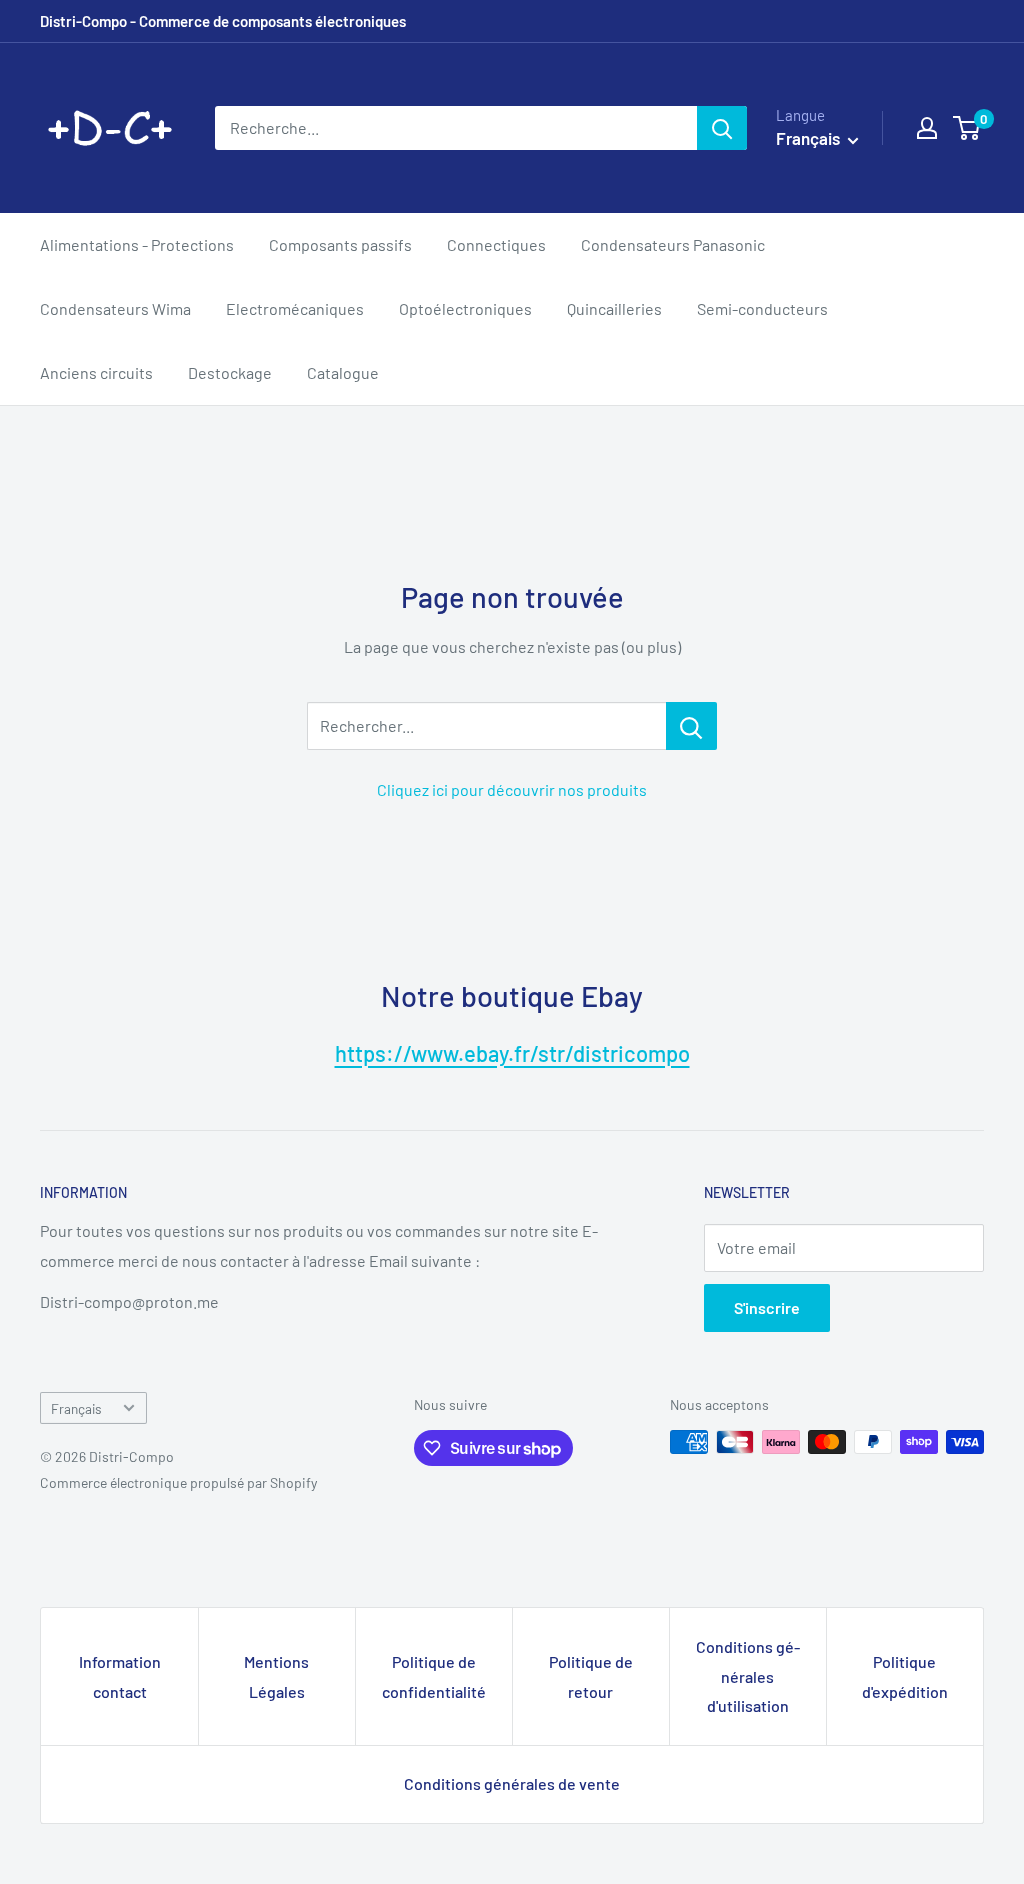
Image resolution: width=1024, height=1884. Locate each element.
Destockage (230, 372)
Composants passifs (340, 244)
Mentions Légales (276, 1676)
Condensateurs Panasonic (673, 244)
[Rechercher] (722, 128)
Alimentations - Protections (137, 244)
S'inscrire (767, 1307)
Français (76, 1408)
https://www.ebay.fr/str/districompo (512, 1053)
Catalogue (343, 372)
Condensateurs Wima (115, 308)
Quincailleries (614, 308)
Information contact (120, 1676)
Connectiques (496, 244)
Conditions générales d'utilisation (748, 1676)
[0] (967, 128)
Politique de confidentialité (434, 1676)
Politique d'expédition (905, 1676)
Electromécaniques (295, 308)
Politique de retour (591, 1676)
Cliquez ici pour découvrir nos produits (512, 789)
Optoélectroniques (465, 308)
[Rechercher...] (691, 726)
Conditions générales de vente (512, 1783)
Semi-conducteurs (762, 308)
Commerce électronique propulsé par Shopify (178, 1482)
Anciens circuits (96, 372)
